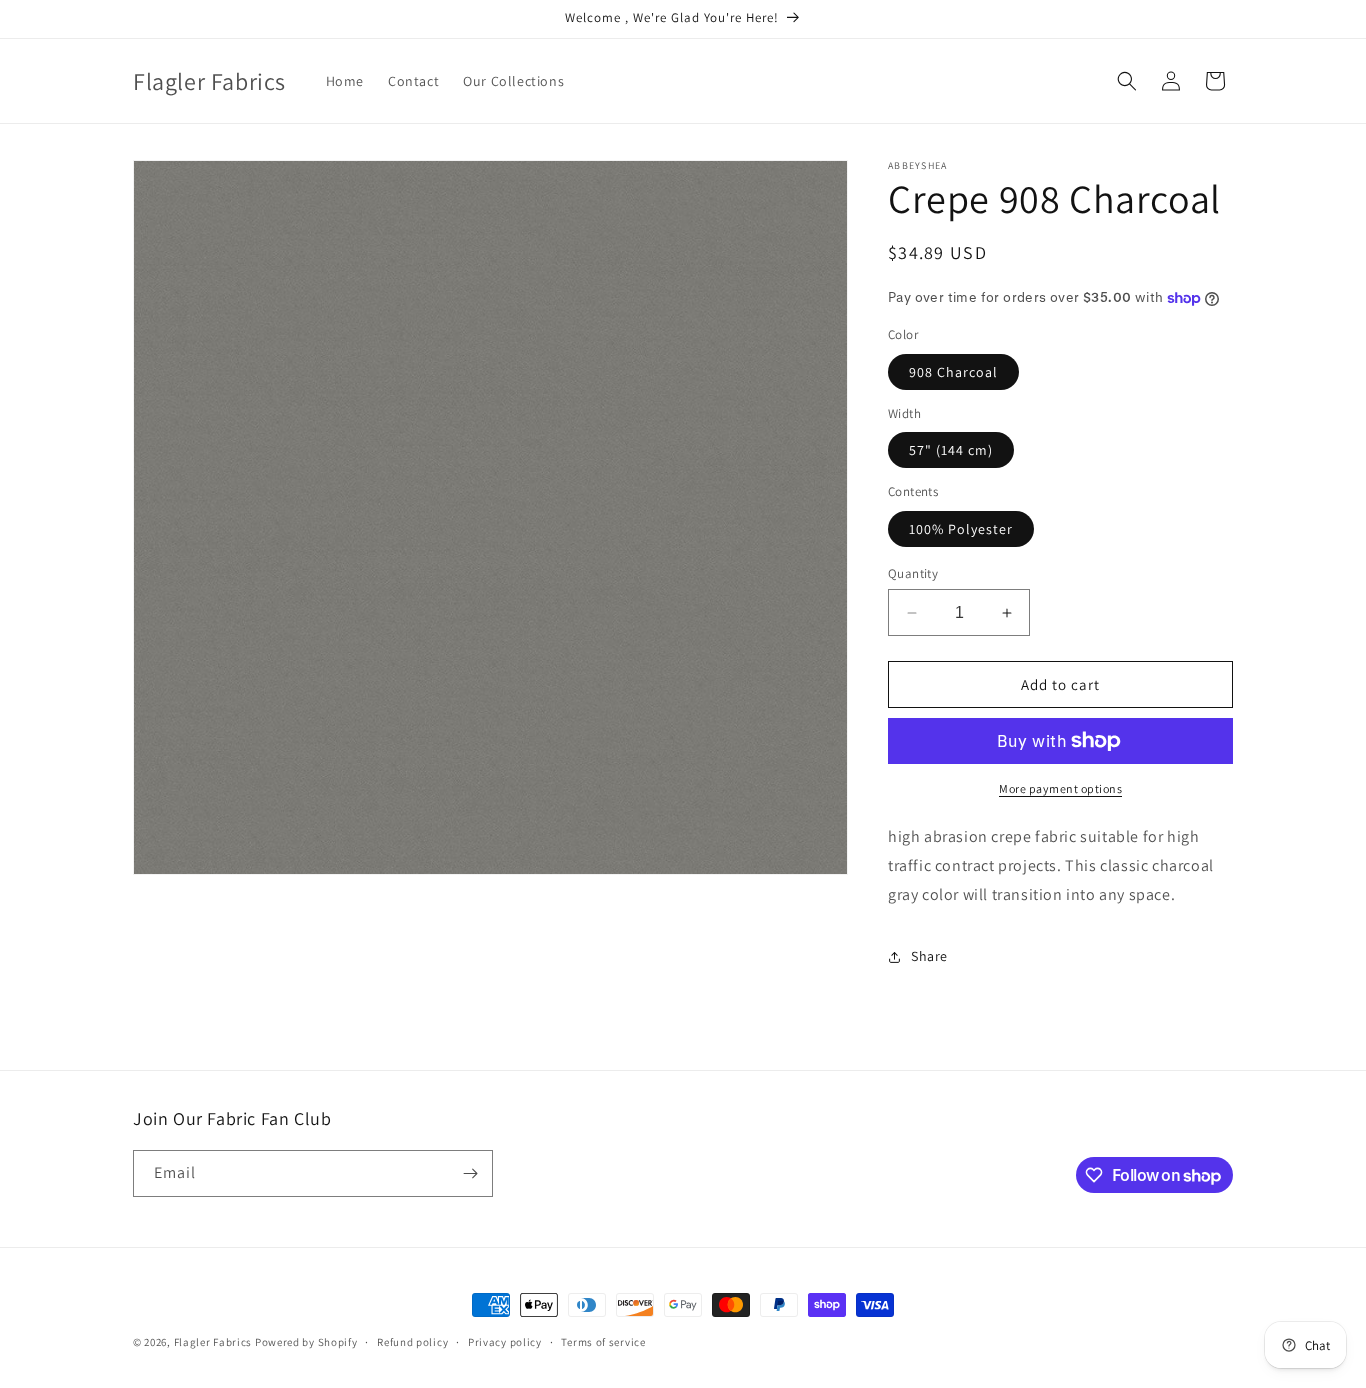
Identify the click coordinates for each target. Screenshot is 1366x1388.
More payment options (1060, 788)
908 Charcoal (953, 372)
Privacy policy (505, 1342)
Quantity (913, 573)
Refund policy (412, 1342)
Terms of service (603, 1342)
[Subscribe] (470, 1173)
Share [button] (929, 956)
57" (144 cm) (951, 450)
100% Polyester (961, 529)
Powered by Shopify (306, 1342)
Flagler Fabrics (213, 1342)
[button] (1127, 81)
